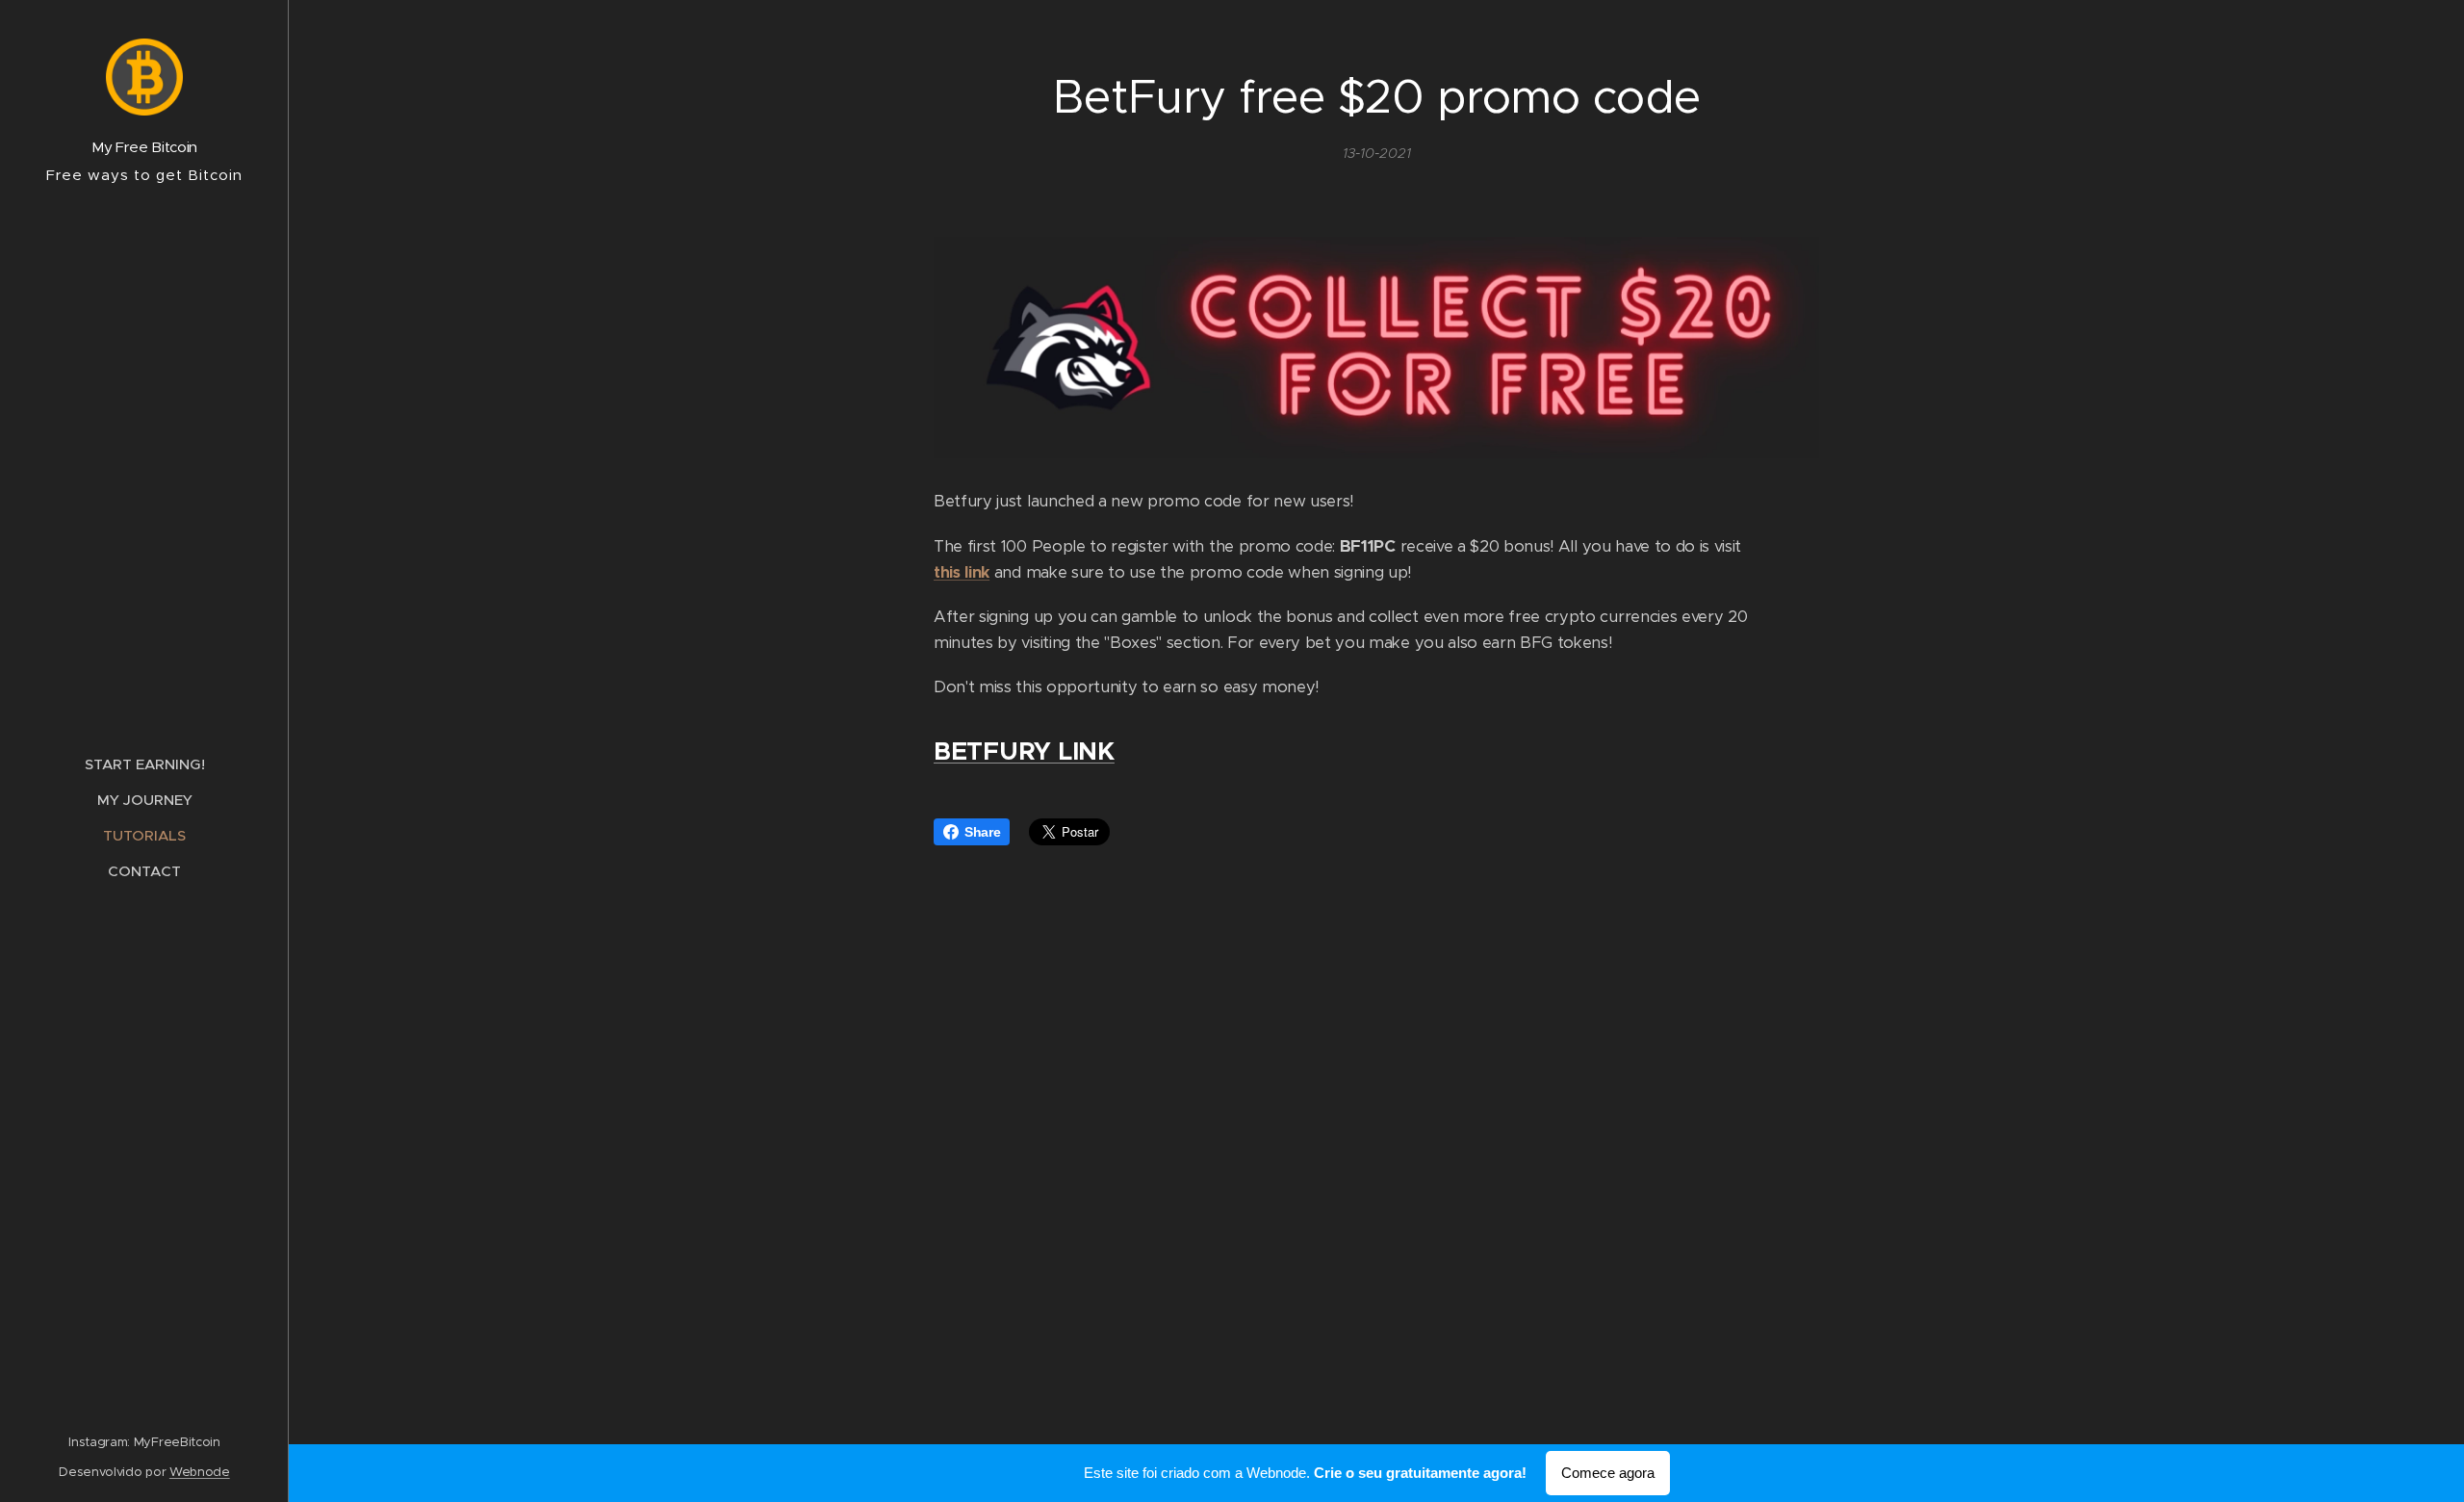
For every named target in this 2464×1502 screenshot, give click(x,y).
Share (982, 832)
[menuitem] (144, 764)
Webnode (200, 1472)
